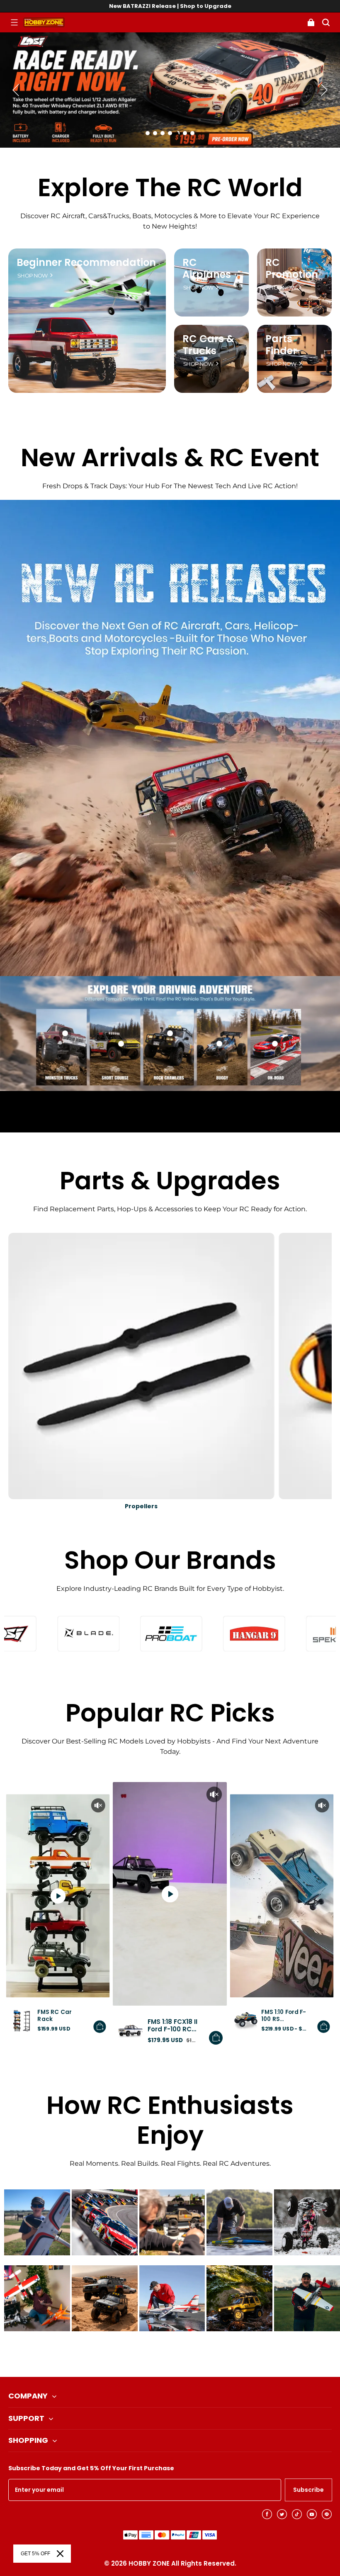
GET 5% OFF (35, 2554)
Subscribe (308, 2490)
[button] (14, 22)
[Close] (60, 2554)
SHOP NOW (33, 276)
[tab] (148, 133)
